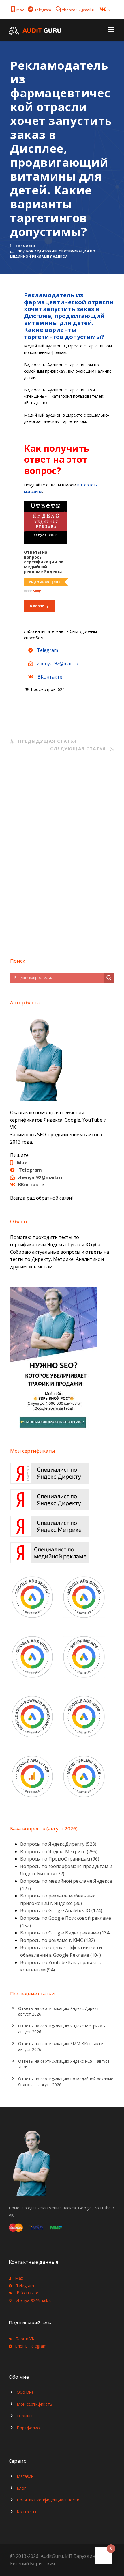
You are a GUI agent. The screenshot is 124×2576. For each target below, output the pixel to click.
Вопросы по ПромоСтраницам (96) (60, 1859)
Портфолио (28, 2428)
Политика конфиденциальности (48, 2500)
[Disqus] (62, 858)
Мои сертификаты (35, 2404)
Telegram (43, 10)
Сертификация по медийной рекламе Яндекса (53, 254)
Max (20, 10)
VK (111, 10)
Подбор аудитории (37, 251)
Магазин (25, 2476)
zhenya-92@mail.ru (79, 10)
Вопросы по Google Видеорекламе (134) (65, 1933)
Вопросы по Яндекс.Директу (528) (58, 1844)
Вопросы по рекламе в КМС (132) (58, 1940)
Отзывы (25, 2416)
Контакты (26, 2512)
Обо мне (25, 2392)
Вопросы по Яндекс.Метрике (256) (59, 1852)
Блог (21, 2488)
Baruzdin (25, 246)
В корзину (39, 606)
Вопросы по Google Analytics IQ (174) (61, 1910)
